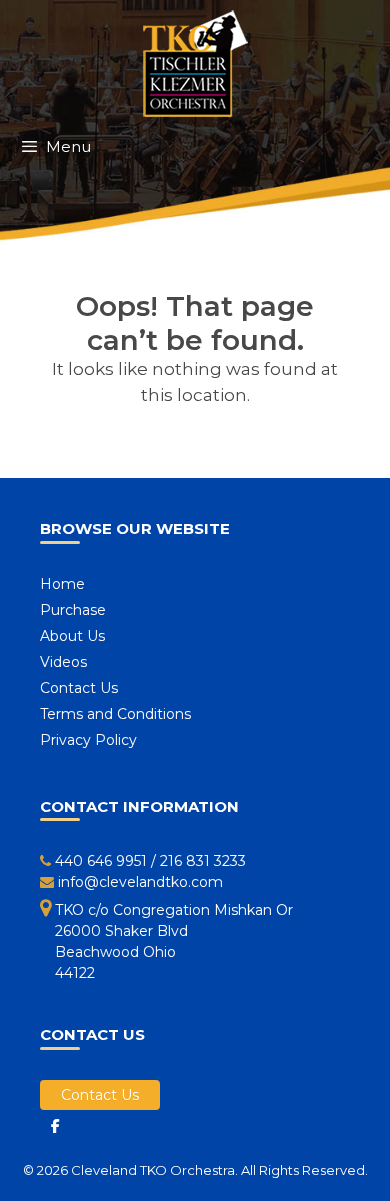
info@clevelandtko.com (140, 882)
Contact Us (79, 688)
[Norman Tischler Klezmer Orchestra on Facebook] (55, 1126)
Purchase (73, 610)
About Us (72, 636)
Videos (63, 662)
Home (62, 584)
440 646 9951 (101, 861)
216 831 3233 (203, 861)
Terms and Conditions (115, 714)
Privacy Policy (88, 740)
